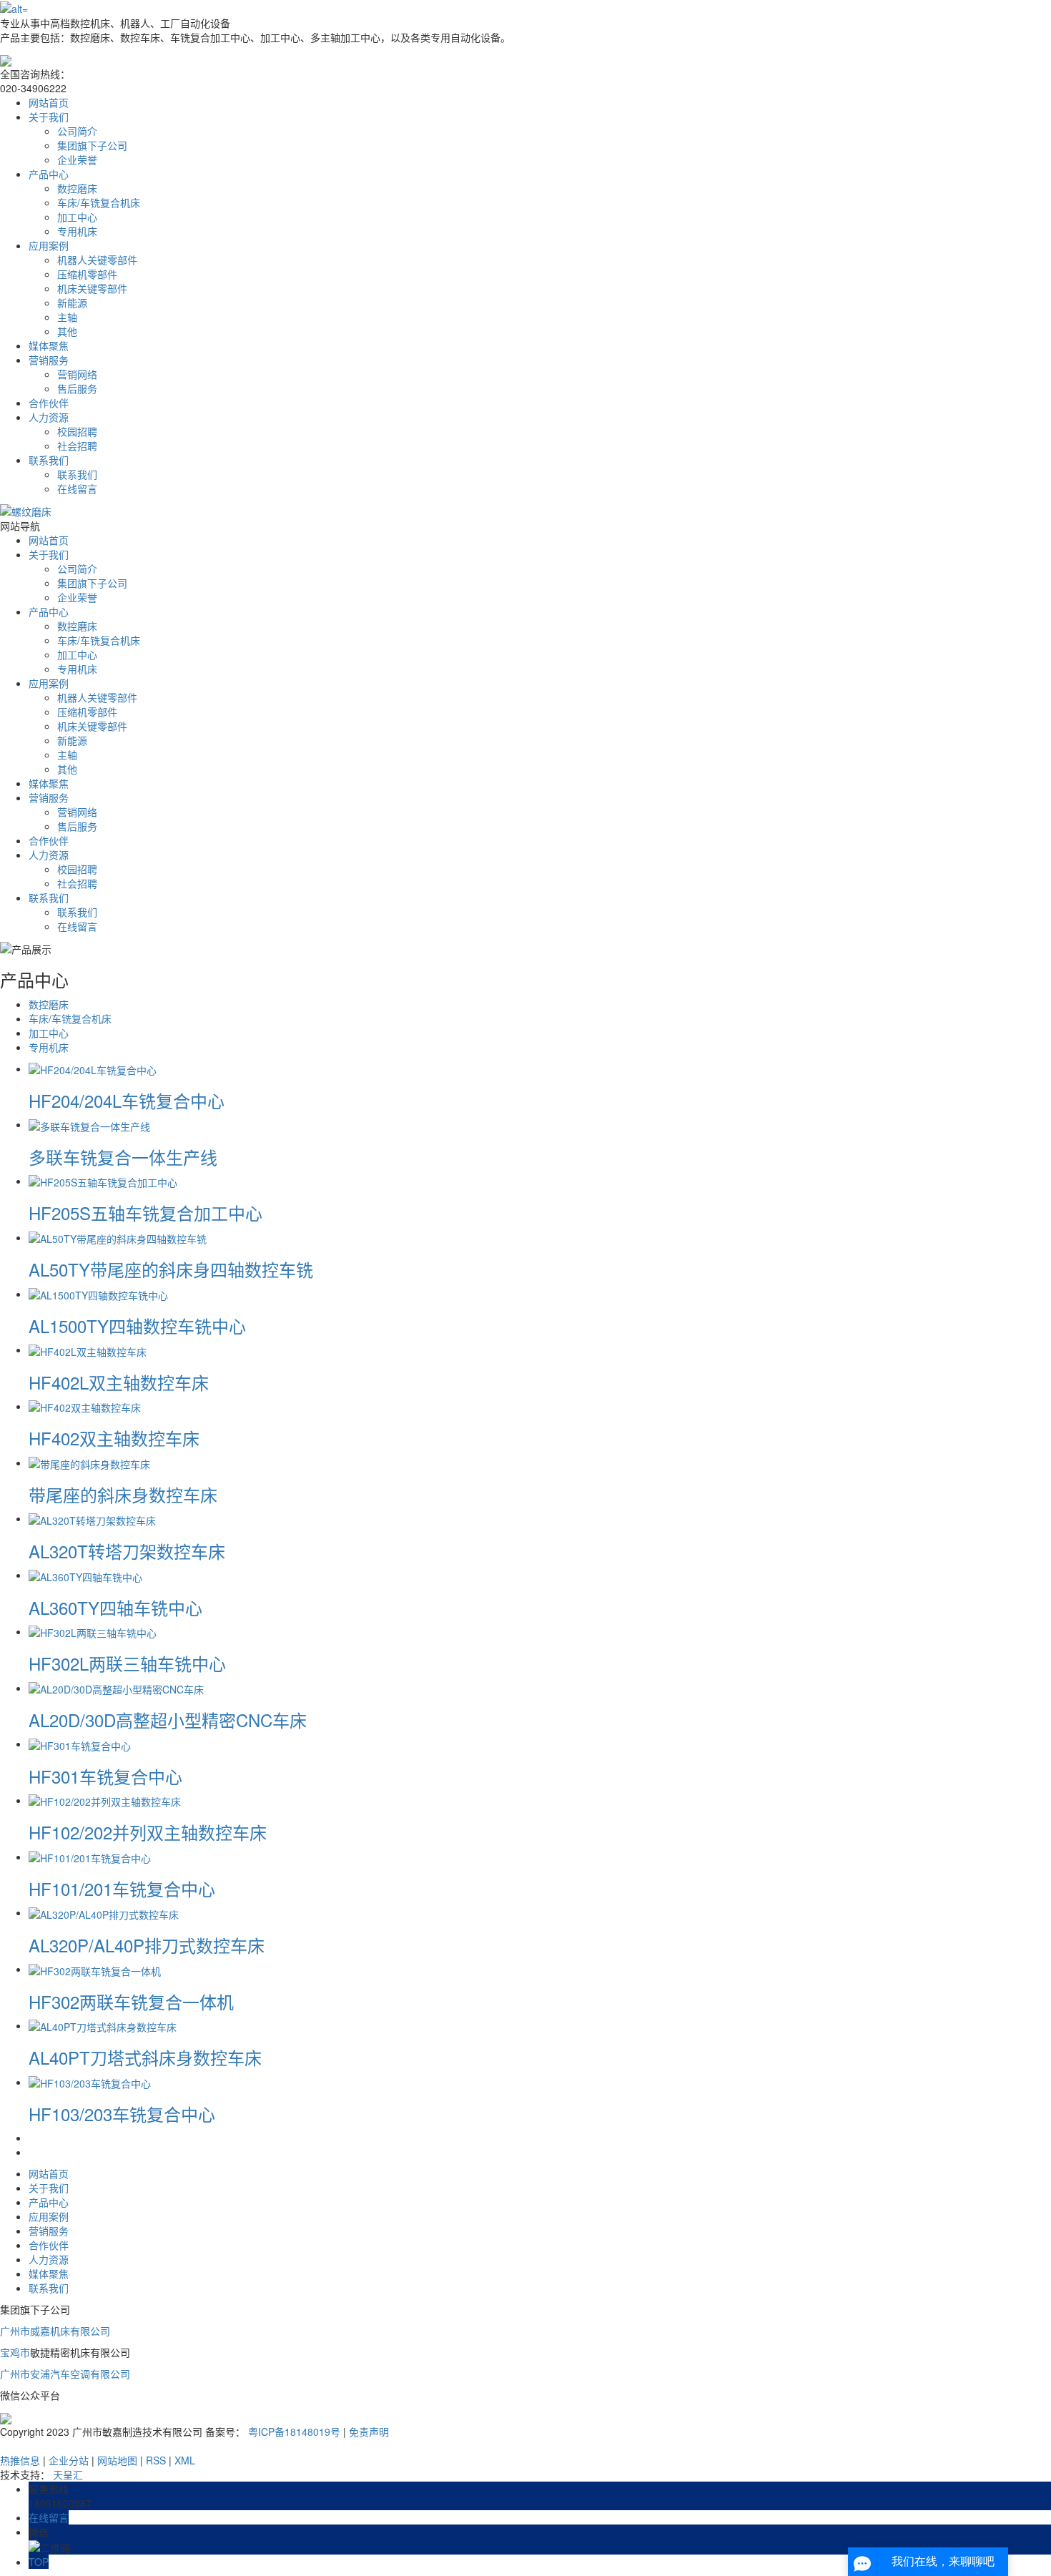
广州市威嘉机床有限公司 (55, 2331)
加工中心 (77, 217)
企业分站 (69, 2460)
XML (185, 2460)
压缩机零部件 (87, 274)
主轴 (67, 317)
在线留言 (77, 488)
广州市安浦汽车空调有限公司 (65, 2374)
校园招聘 (77, 431)
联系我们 (49, 460)
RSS (156, 2460)
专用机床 (77, 231)
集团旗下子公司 (92, 145)
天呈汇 (68, 2474)
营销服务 (49, 360)
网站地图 (117, 2460)
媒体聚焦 (49, 345)
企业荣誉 (77, 159)
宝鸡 (10, 2352)
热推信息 (20, 2460)
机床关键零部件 (92, 288)
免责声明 (369, 2432)
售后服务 (77, 388)
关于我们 (49, 117)
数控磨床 (77, 188)
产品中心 (49, 174)
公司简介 (77, 131)
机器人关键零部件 (97, 260)
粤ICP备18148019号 (294, 2432)
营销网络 (77, 374)
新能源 (72, 303)
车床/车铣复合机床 (99, 202)
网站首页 (49, 102)
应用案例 (49, 245)
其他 (67, 331)
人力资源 (49, 417)
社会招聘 (77, 446)
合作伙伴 (49, 403)
